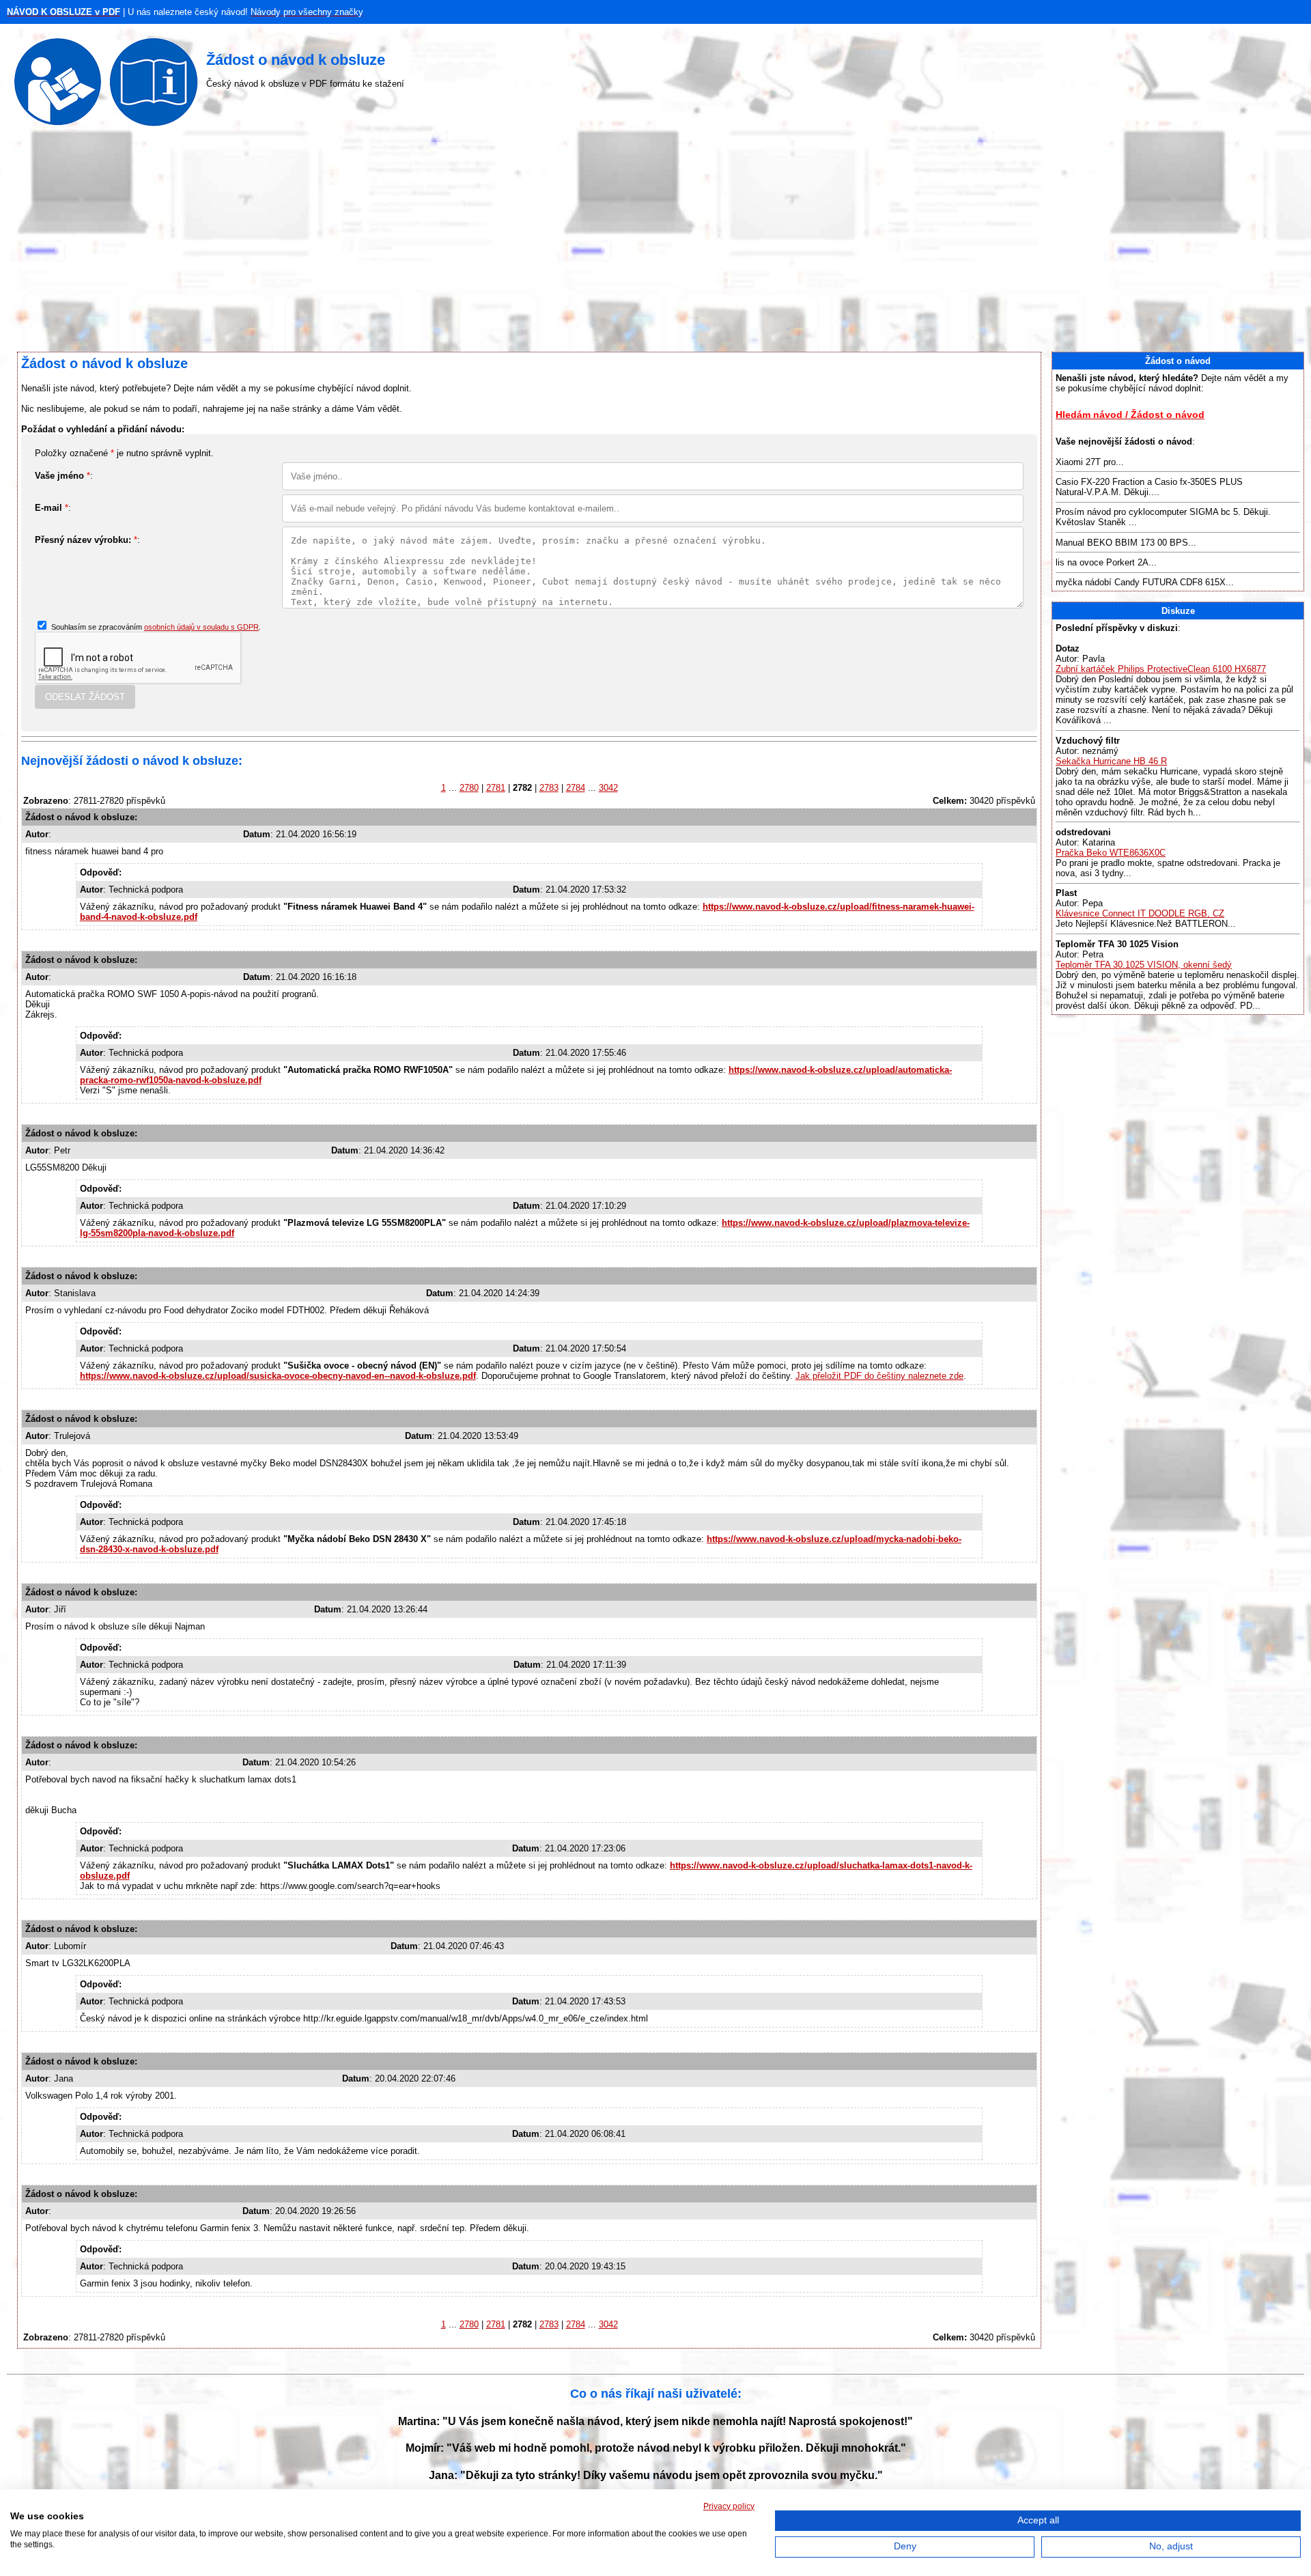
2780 (469, 788)
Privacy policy (729, 2506)
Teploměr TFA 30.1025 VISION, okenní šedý (1144, 965)
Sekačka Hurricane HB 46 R (1111, 761)
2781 (496, 788)
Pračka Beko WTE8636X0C (1111, 853)
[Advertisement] (655, 242)
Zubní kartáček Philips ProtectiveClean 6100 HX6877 (1161, 669)
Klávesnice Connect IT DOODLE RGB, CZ (1140, 913)
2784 (576, 788)
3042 (608, 788)
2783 (549, 788)
